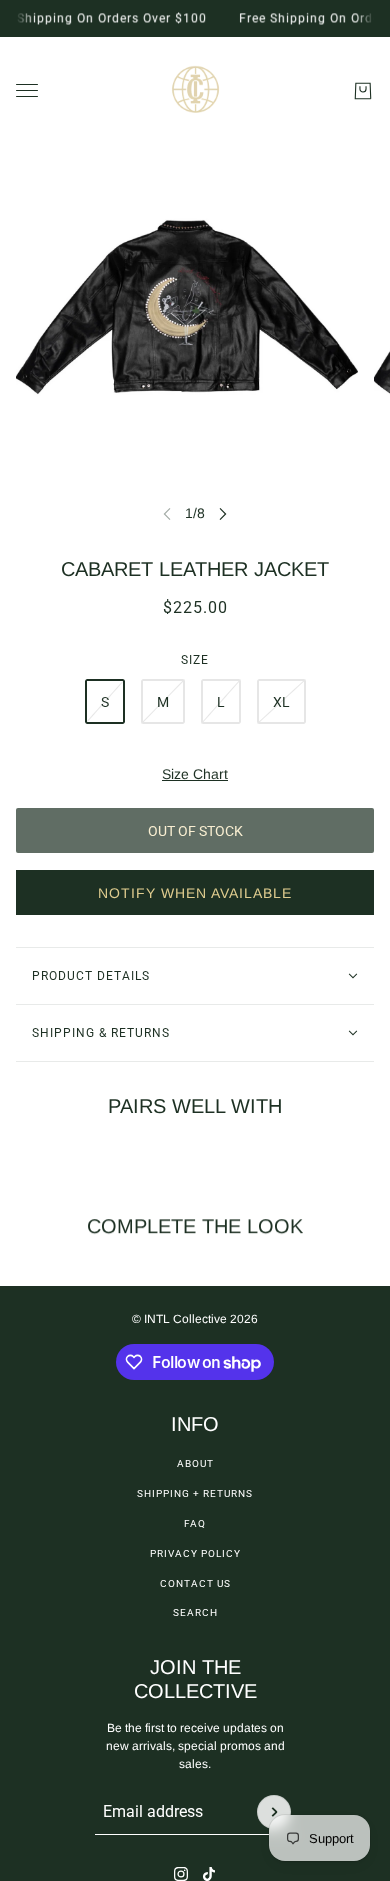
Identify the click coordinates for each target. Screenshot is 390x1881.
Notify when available (195, 893)
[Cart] (363, 91)
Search (195, 1612)
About (195, 1463)
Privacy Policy (195, 1553)
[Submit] (274, 1812)
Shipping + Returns (195, 1493)
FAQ (195, 1523)
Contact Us (195, 1583)
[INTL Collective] (195, 90)
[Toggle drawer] (27, 90)
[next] (223, 513)
